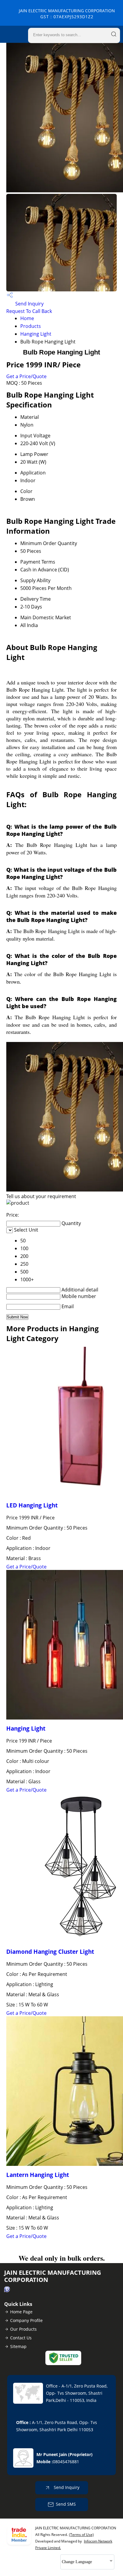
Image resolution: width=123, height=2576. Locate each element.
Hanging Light (36, 334)
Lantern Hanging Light (38, 2175)
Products (31, 326)
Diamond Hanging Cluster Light (50, 1952)
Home (27, 318)
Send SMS (66, 2504)
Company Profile (26, 2320)
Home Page (21, 2312)
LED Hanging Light (32, 1505)
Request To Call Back (29, 311)
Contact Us (21, 2338)
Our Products (23, 2329)
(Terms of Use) (81, 2535)
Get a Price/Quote (26, 376)
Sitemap (18, 2346)
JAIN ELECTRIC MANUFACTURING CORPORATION (67, 14)
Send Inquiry (29, 304)
